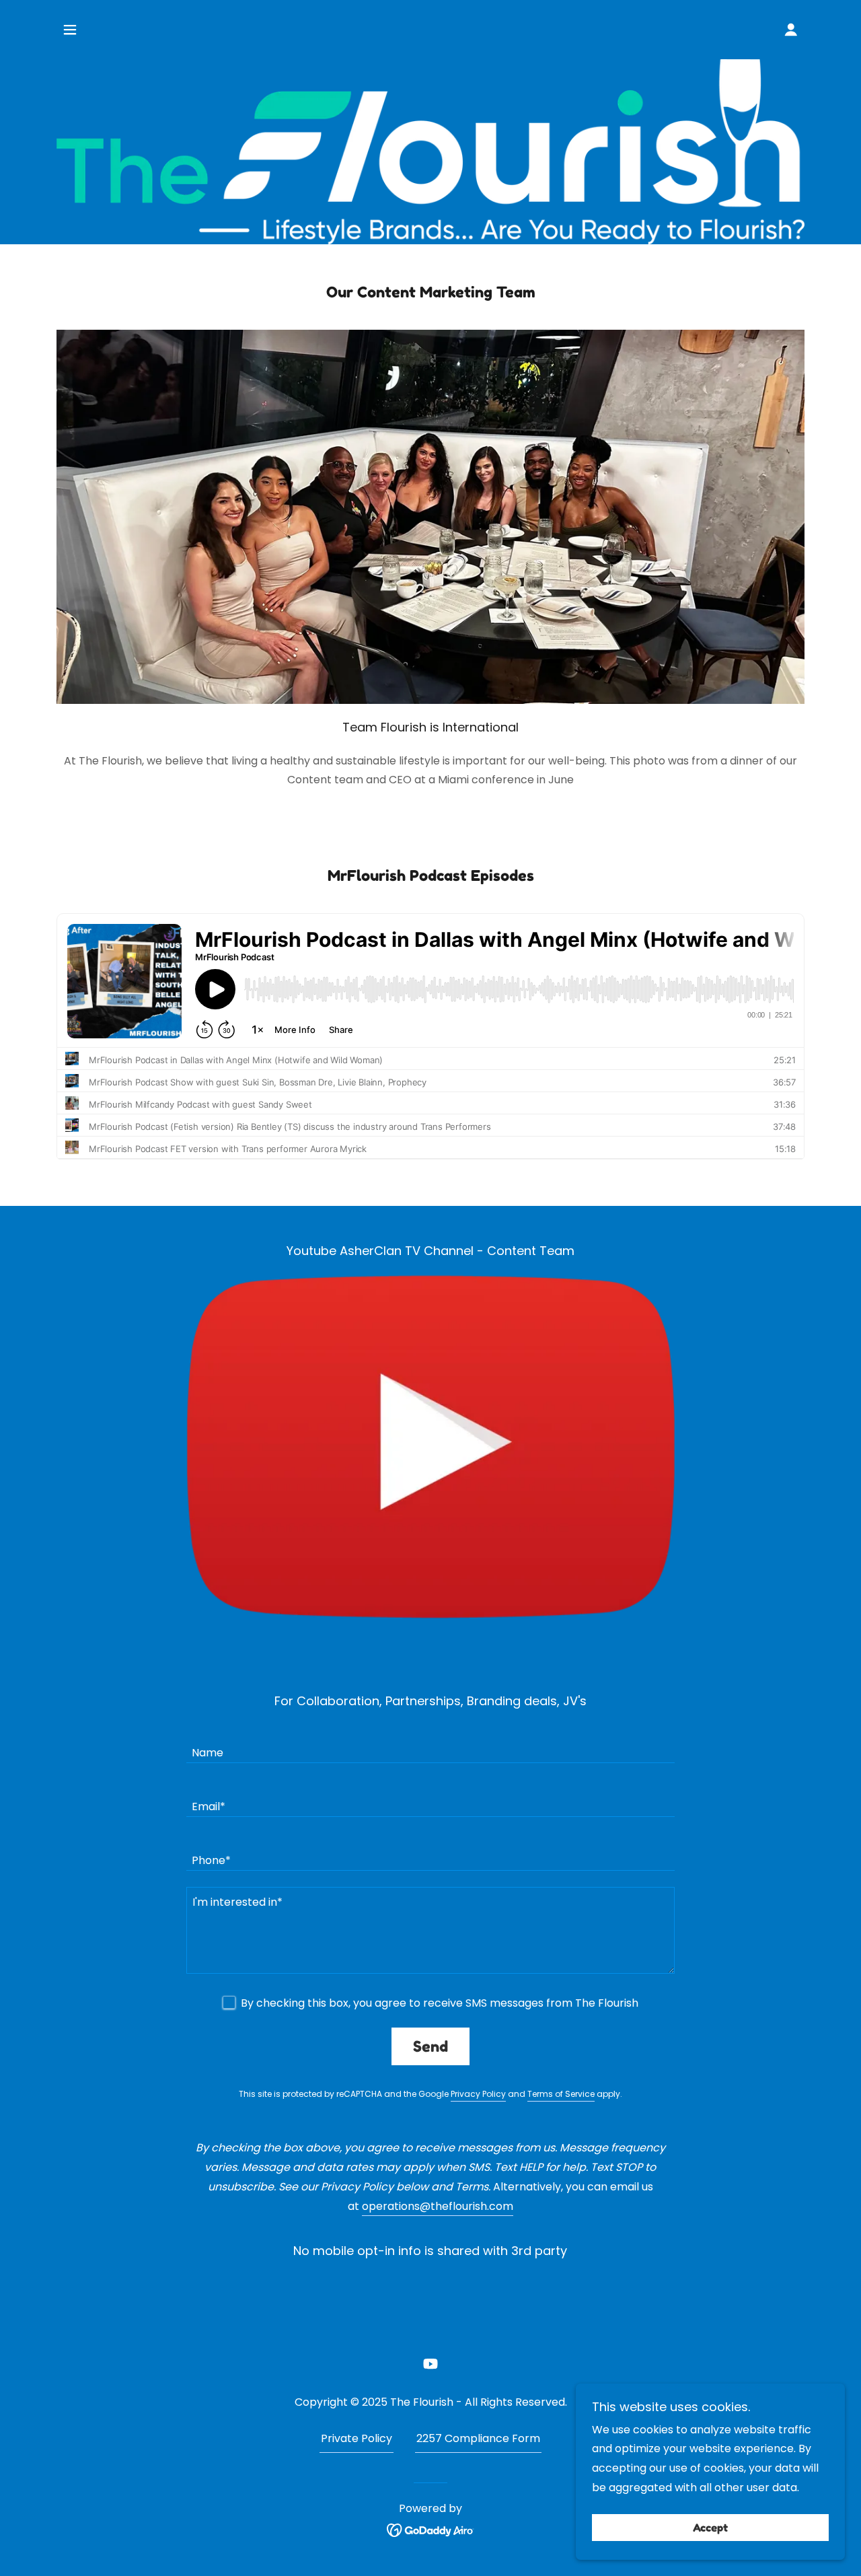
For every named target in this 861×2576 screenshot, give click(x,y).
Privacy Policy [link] (478, 2094)
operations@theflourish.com (438, 2206)
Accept (710, 2528)
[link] (430, 2363)
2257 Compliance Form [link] (478, 2438)
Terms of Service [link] (561, 2094)
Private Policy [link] (357, 2438)
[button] (70, 30)
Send (430, 2046)
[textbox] (430, 1744)
